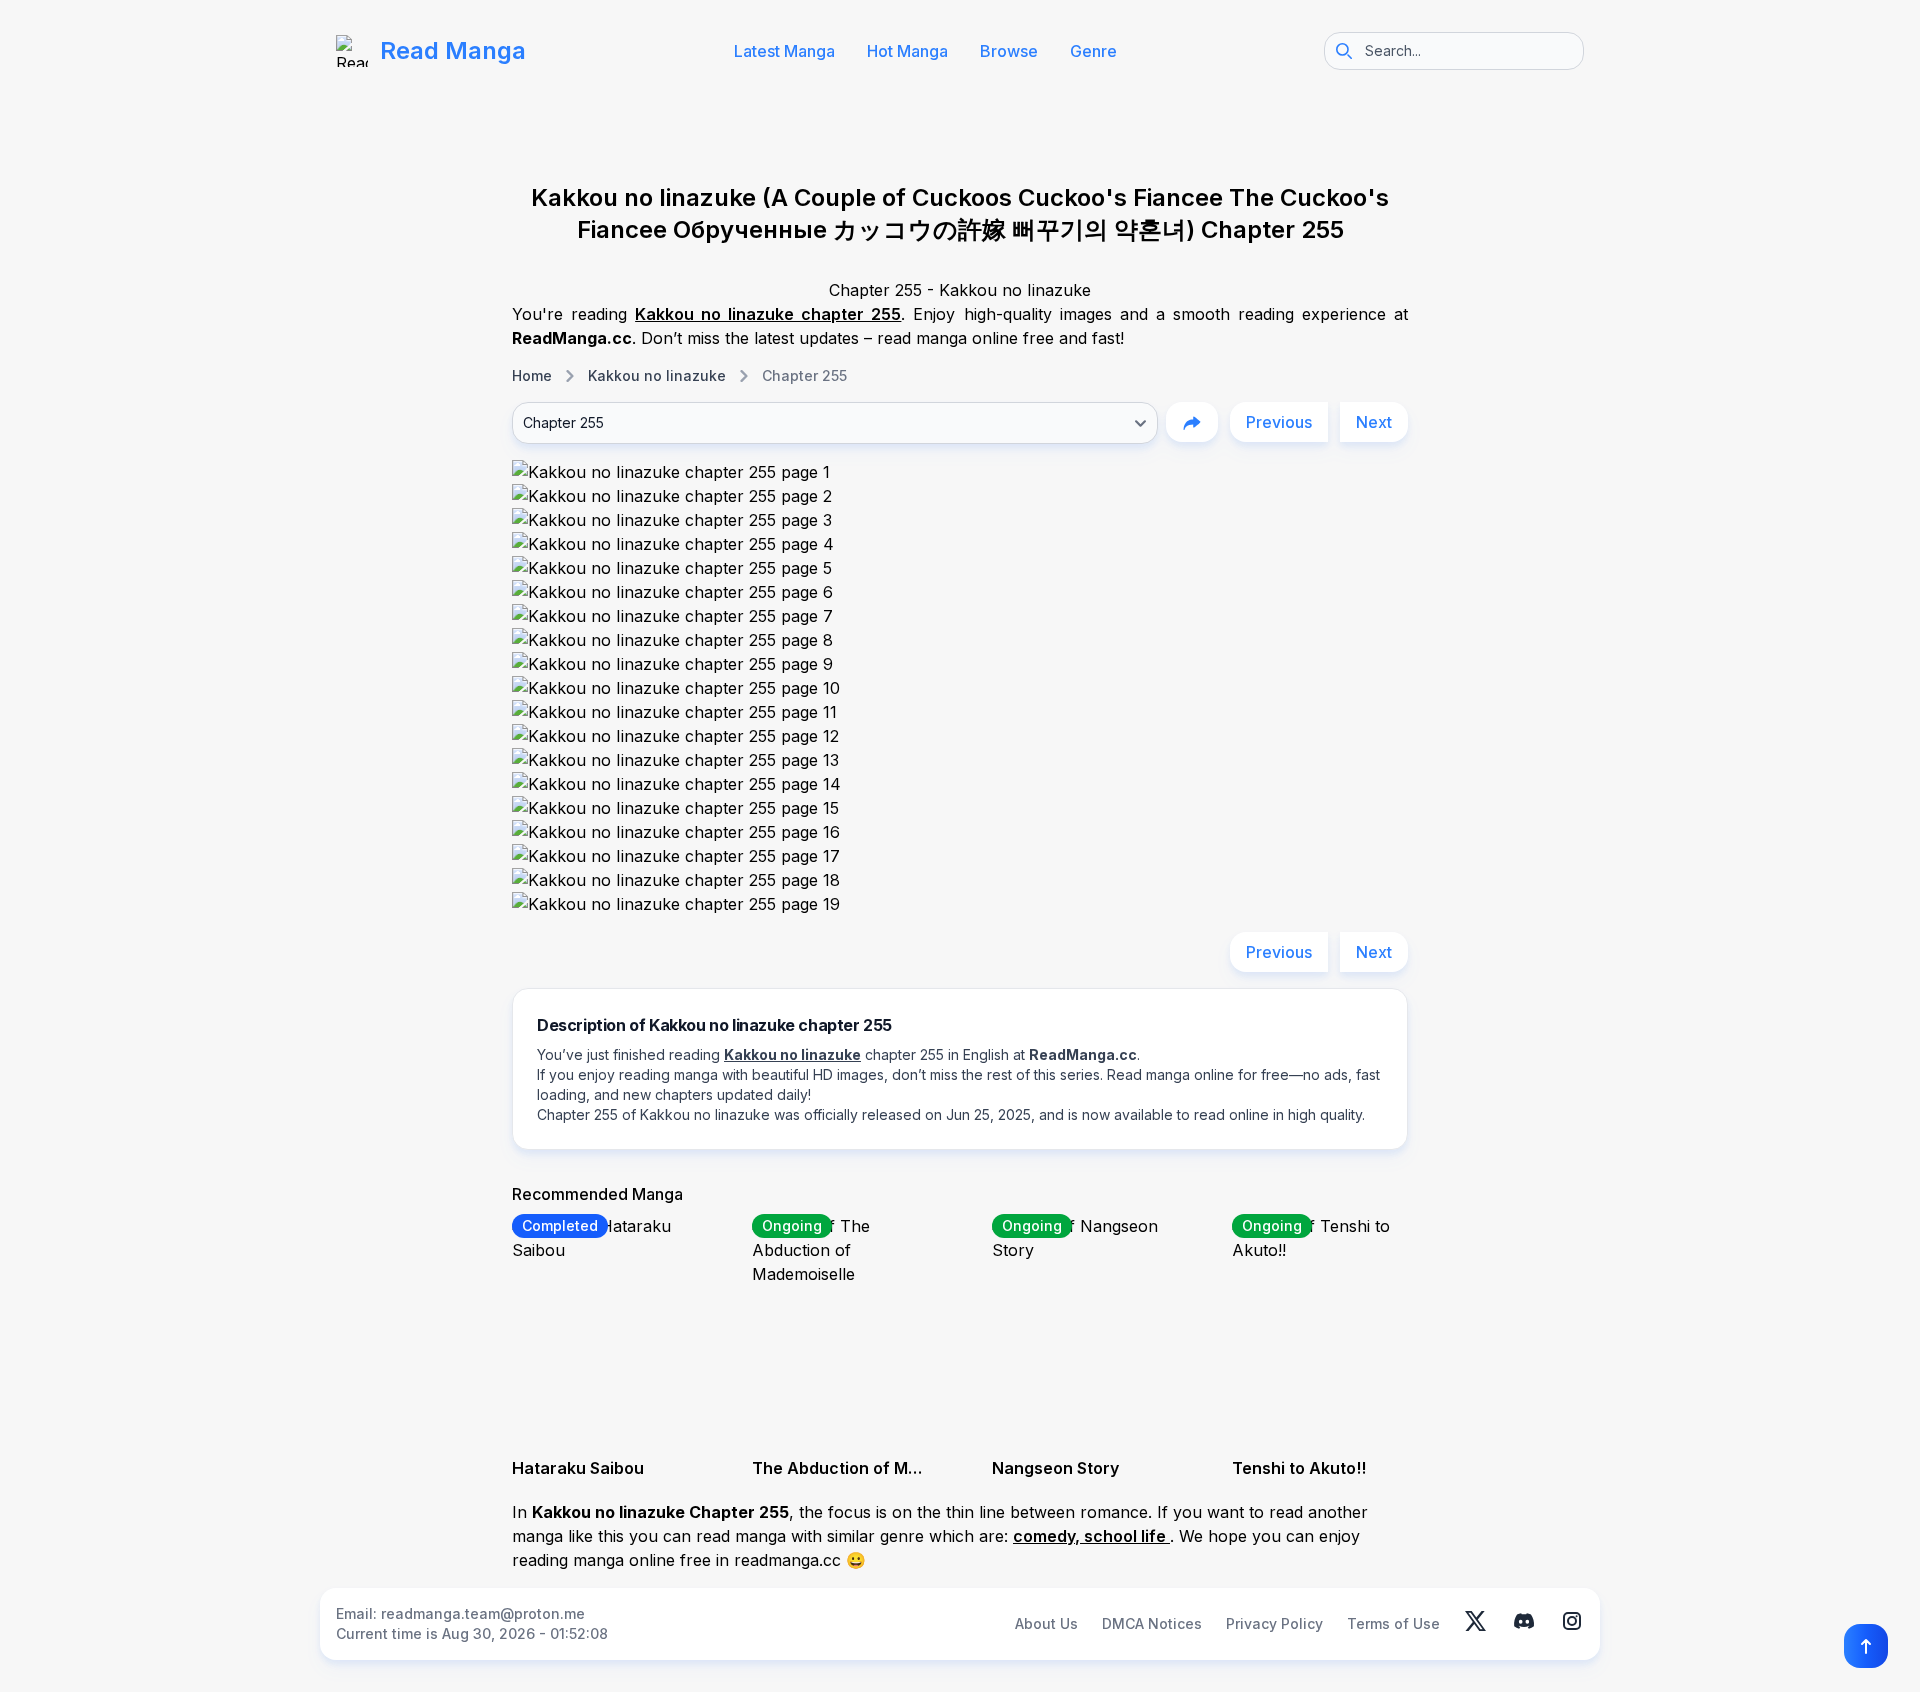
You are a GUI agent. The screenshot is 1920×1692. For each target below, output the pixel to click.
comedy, (1048, 1536)
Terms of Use (1393, 1623)
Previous (1279, 422)
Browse (1009, 51)
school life (1127, 1536)
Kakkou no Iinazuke (657, 375)
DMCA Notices (1152, 1623)
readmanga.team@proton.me (483, 1613)
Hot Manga (907, 51)
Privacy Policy (1274, 1623)
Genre (1093, 51)
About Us (1046, 1623)
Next (1374, 422)
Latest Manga (784, 51)
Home (532, 375)
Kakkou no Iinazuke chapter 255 (768, 314)
